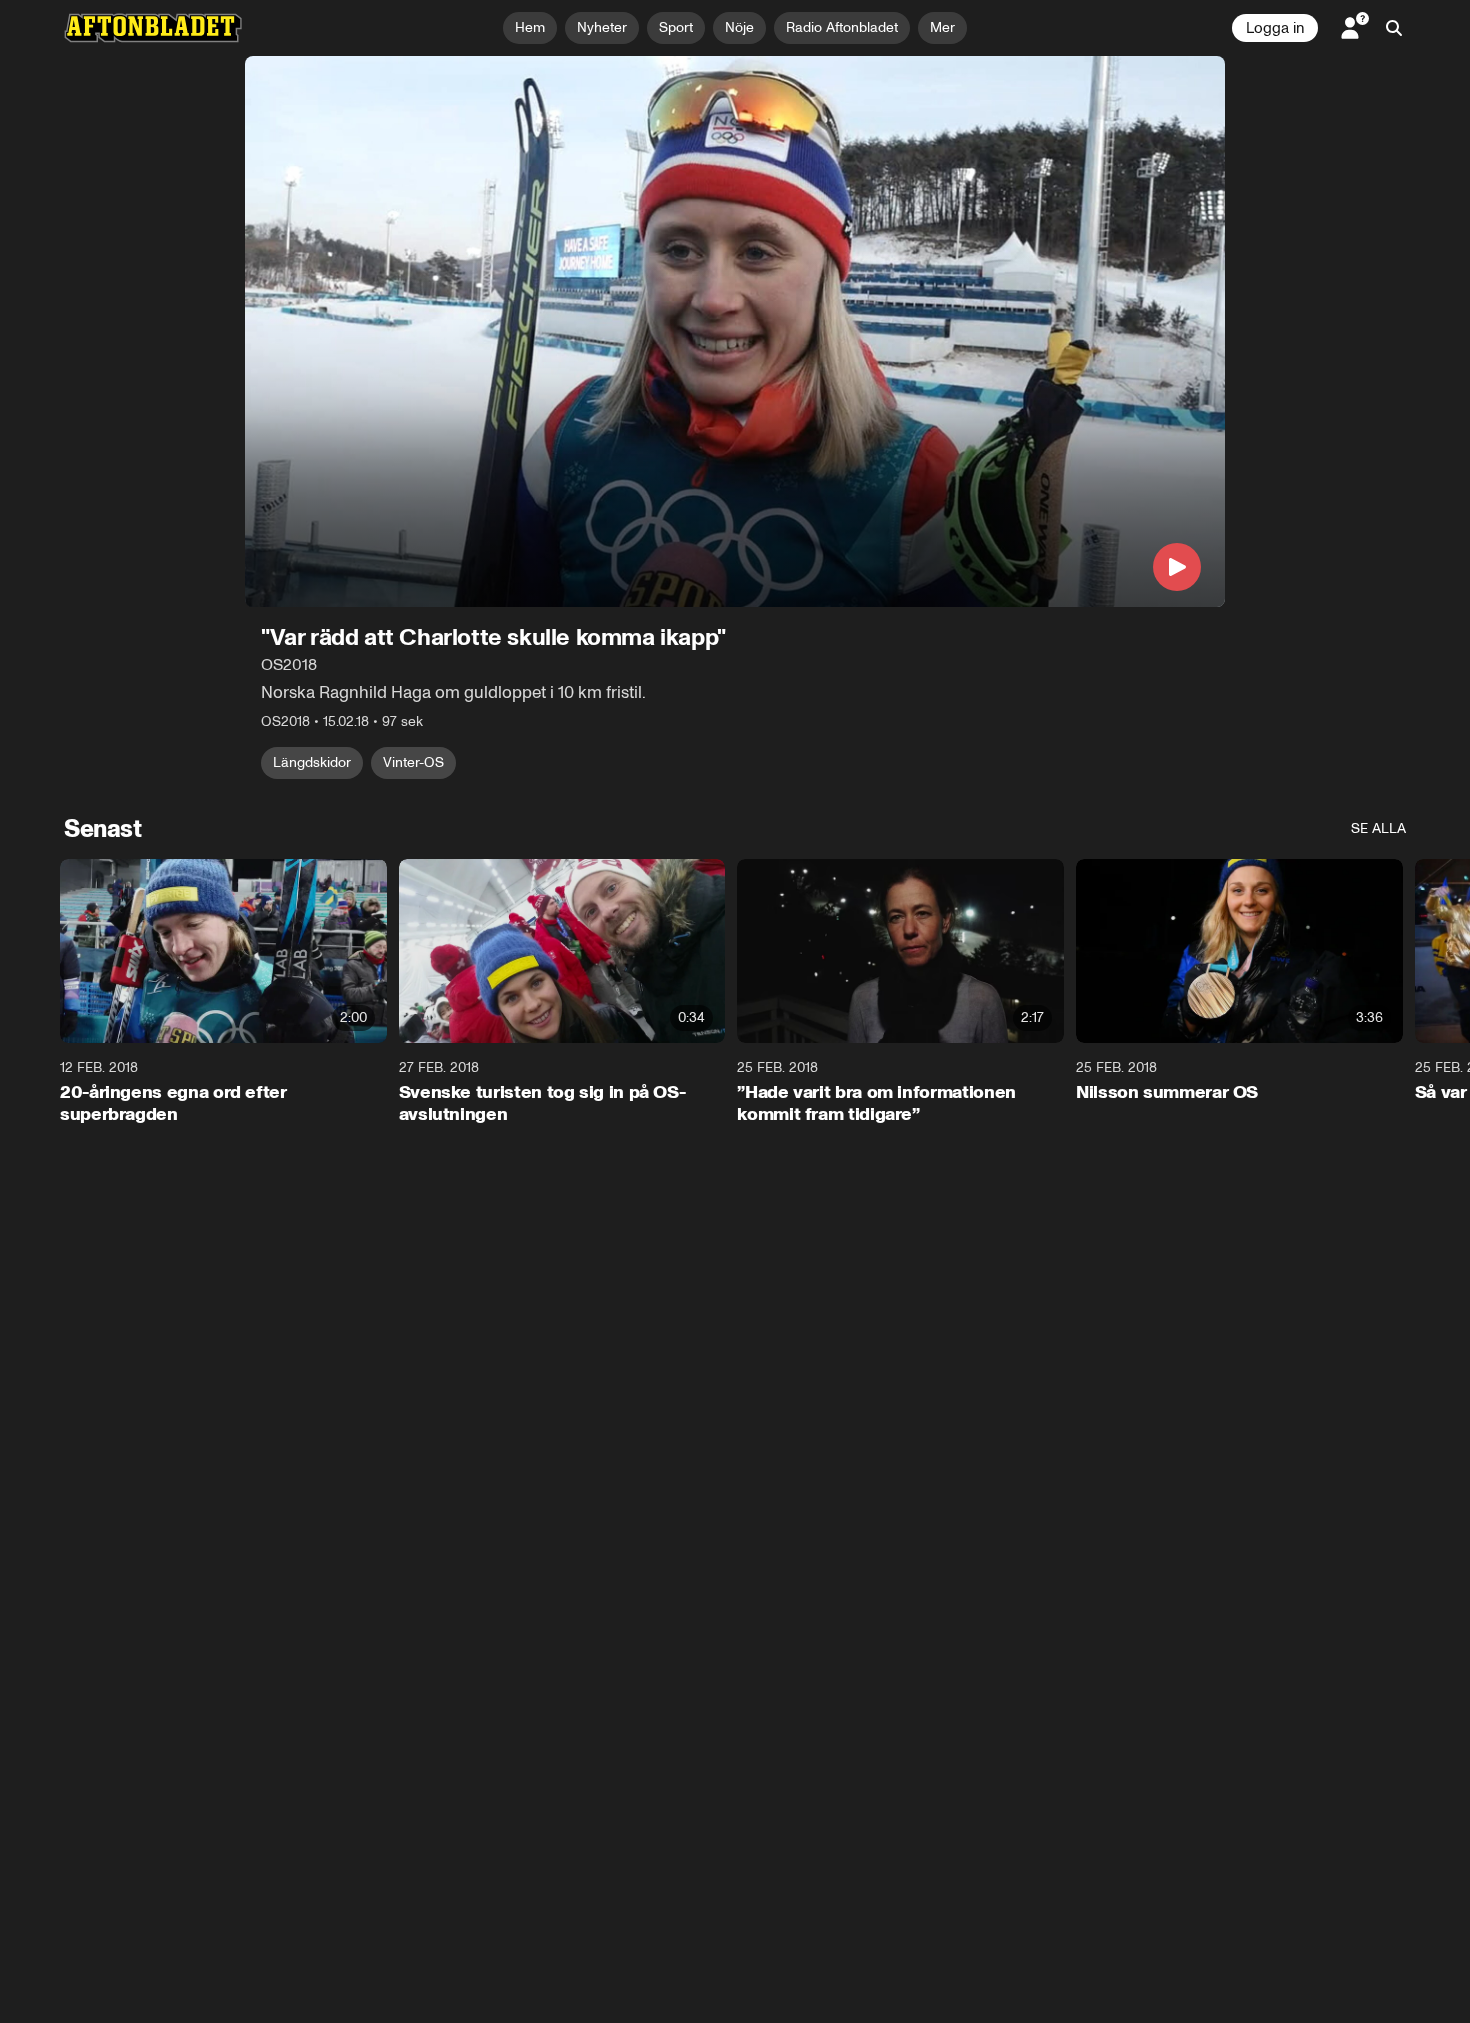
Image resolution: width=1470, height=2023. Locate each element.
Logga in (1275, 28)
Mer (942, 27)
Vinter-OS (413, 762)
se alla (1378, 828)
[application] (735, 331)
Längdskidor (312, 762)
